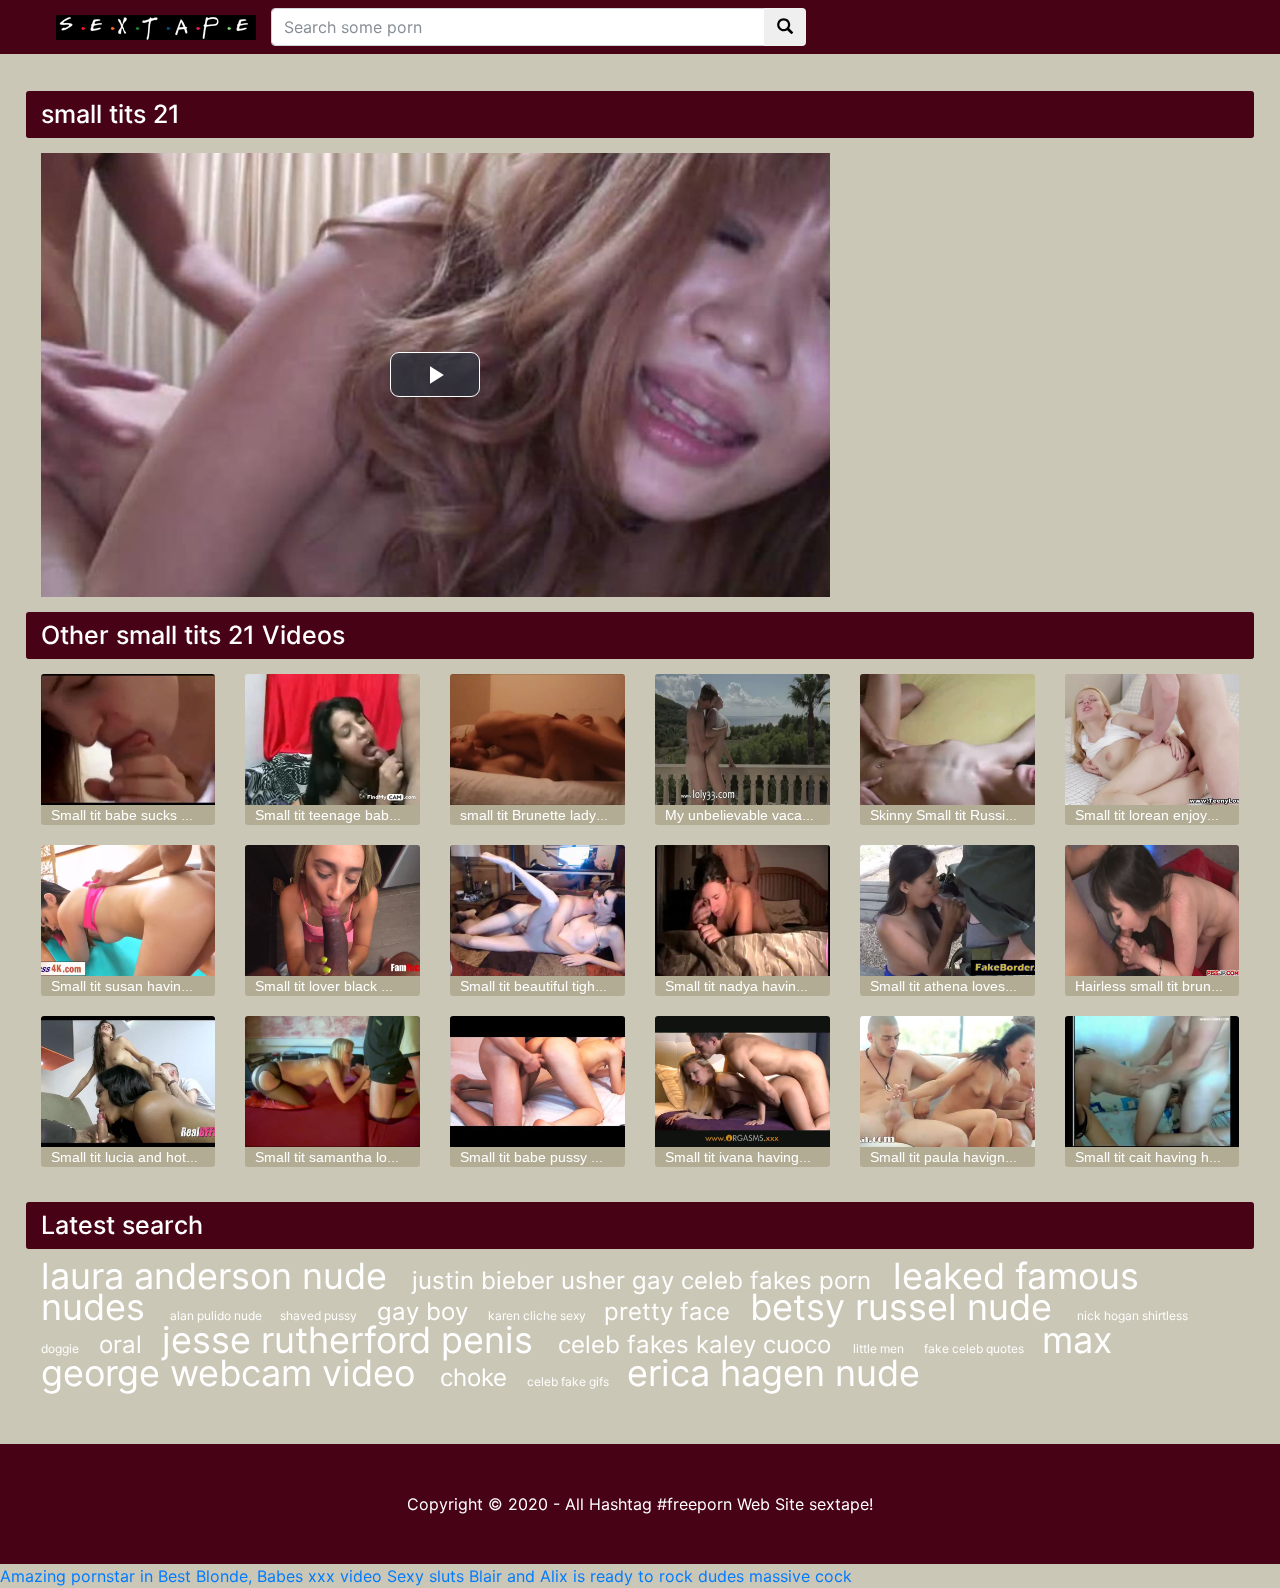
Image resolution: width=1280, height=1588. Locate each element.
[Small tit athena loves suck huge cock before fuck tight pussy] (947, 910)
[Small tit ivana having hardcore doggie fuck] (742, 1081)
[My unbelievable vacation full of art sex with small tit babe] (742, 739)
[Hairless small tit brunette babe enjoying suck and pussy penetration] (1152, 910)
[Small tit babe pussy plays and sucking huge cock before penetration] (537, 1081)
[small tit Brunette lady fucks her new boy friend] (537, 739)
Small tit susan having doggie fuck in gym (181, 986)
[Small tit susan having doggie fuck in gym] (128, 910)
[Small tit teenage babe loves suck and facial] (332, 739)
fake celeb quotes (975, 1348)
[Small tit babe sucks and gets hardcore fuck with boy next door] (128, 739)
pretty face (667, 1311)
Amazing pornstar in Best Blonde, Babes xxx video (191, 1576)
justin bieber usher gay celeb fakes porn (645, 1280)
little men (878, 1348)
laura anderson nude (219, 1276)
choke (473, 1377)
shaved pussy (318, 1315)
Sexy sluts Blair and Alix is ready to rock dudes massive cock (619, 1576)
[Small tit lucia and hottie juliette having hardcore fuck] (128, 1081)
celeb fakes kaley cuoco (698, 1344)
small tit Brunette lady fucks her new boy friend (607, 815)
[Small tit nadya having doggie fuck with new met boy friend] (742, 910)
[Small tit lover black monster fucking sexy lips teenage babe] (332, 910)
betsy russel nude (906, 1307)
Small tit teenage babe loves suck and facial (393, 815)
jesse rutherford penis (352, 1340)
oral (120, 1344)
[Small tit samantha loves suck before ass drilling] (332, 1081)
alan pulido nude (217, 1315)
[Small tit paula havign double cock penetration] (947, 1081)
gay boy (422, 1311)
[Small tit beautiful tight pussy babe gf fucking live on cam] (537, 910)
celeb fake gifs (569, 1381)
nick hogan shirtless (1132, 1315)
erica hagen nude (773, 1373)
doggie (60, 1348)
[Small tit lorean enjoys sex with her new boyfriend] (1152, 739)
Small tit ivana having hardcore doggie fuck (801, 1157)
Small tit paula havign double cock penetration (1015, 1157)
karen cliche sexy (538, 1315)
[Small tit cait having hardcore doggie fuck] (1152, 1081)
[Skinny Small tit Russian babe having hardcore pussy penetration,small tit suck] (947, 739)
